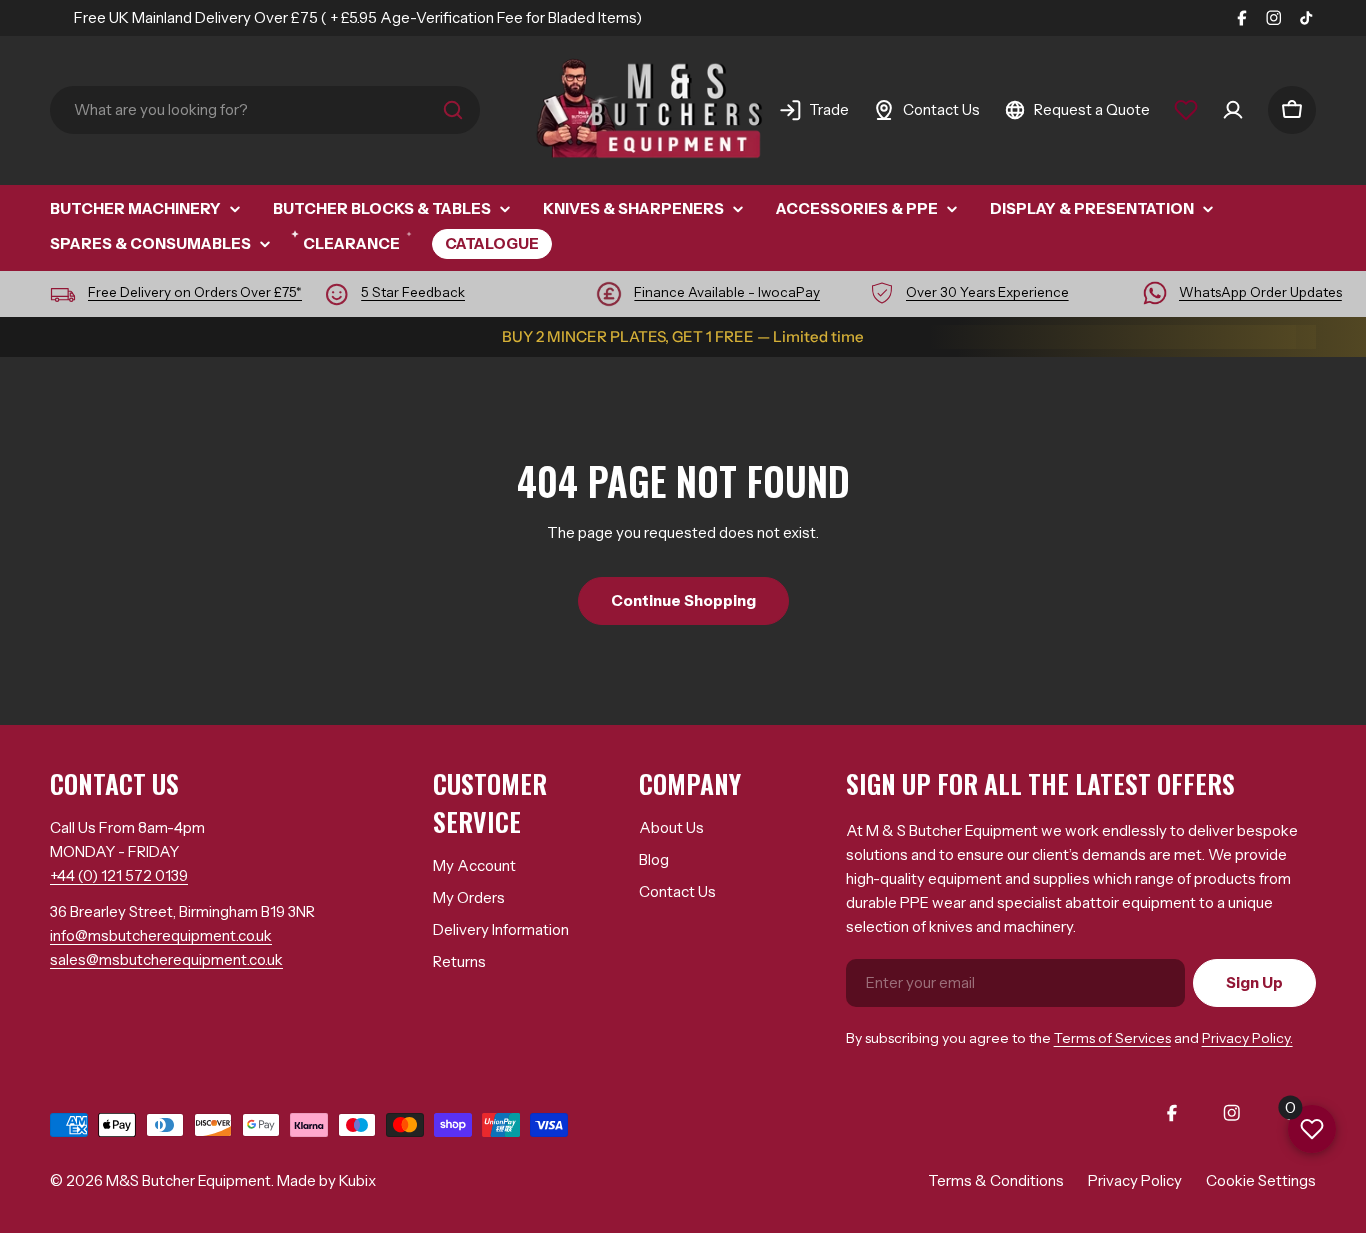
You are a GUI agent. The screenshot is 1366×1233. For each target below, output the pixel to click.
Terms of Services (1112, 1038)
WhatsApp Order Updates (1260, 292)
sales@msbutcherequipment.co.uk (166, 959)
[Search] (453, 110)
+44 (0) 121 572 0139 (119, 875)
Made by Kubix (326, 1180)
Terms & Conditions (996, 1180)
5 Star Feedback (413, 292)
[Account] (1233, 110)
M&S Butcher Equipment (188, 1180)
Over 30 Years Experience (987, 292)
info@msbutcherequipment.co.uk (161, 935)
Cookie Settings (1261, 1180)
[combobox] (265, 110)
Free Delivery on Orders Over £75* (195, 292)
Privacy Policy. (1247, 1038)
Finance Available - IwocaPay (727, 292)
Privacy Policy (1135, 1180)
